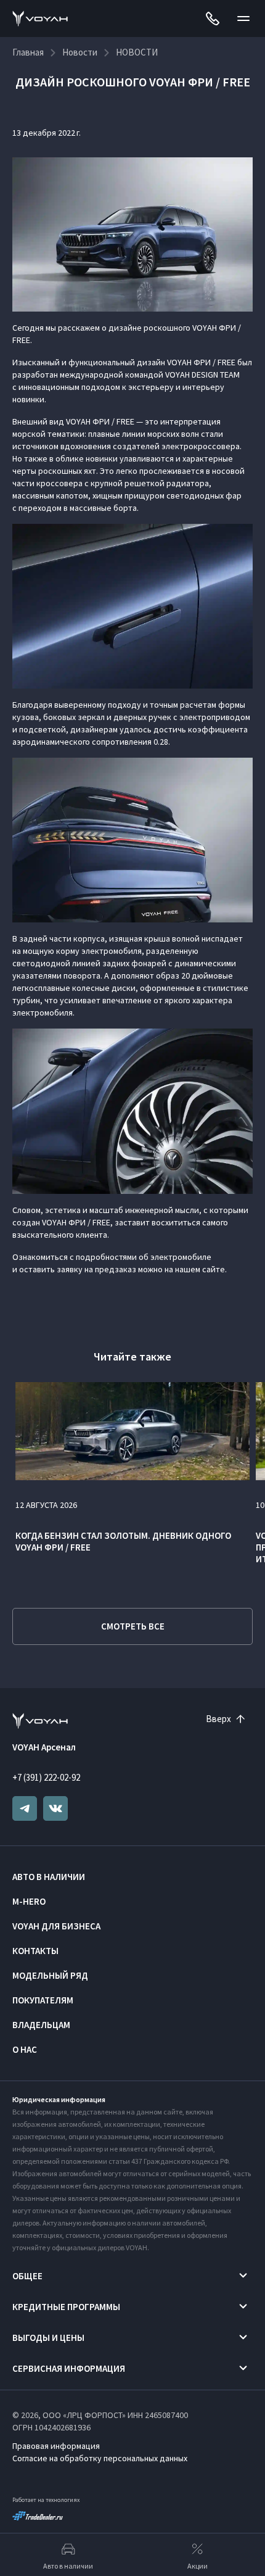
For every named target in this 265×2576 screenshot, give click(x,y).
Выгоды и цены (48, 2338)
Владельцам (41, 2025)
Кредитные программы (66, 2307)
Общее (27, 2276)
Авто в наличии (49, 1877)
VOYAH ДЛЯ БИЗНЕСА (56, 1926)
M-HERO (29, 1901)
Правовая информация (56, 2446)
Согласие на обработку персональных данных (100, 2458)
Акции (198, 2566)
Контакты (35, 1951)
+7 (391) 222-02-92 (46, 1777)
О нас (25, 2049)
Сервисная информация (69, 2368)
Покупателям (43, 2000)
